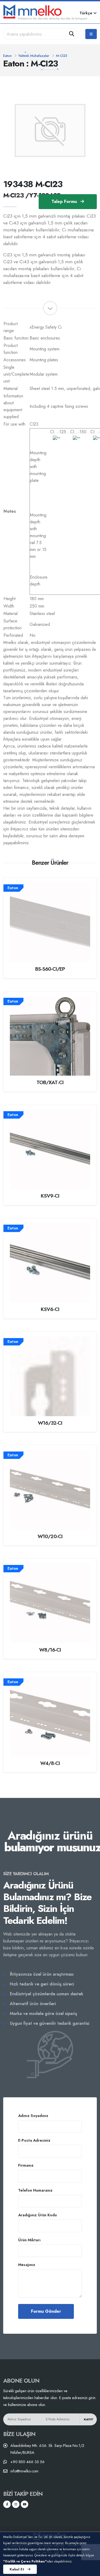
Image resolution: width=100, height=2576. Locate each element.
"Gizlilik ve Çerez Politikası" (25, 2561)
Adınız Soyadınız (33, 2116)
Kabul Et (17, 2569)
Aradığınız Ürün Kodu (37, 2215)
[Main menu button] (91, 34)
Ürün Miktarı (29, 2240)
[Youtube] (25, 2504)
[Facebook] (7, 2504)
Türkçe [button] (86, 13)
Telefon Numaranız (35, 2190)
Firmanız (26, 2165)
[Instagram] (16, 2504)
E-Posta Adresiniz (34, 2140)
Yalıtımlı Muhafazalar (34, 56)
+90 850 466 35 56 (27, 2462)
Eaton (7, 56)
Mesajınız (27, 2265)
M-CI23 (62, 56)
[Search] (72, 34)
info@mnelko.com (24, 2471)
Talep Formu (65, 201)
